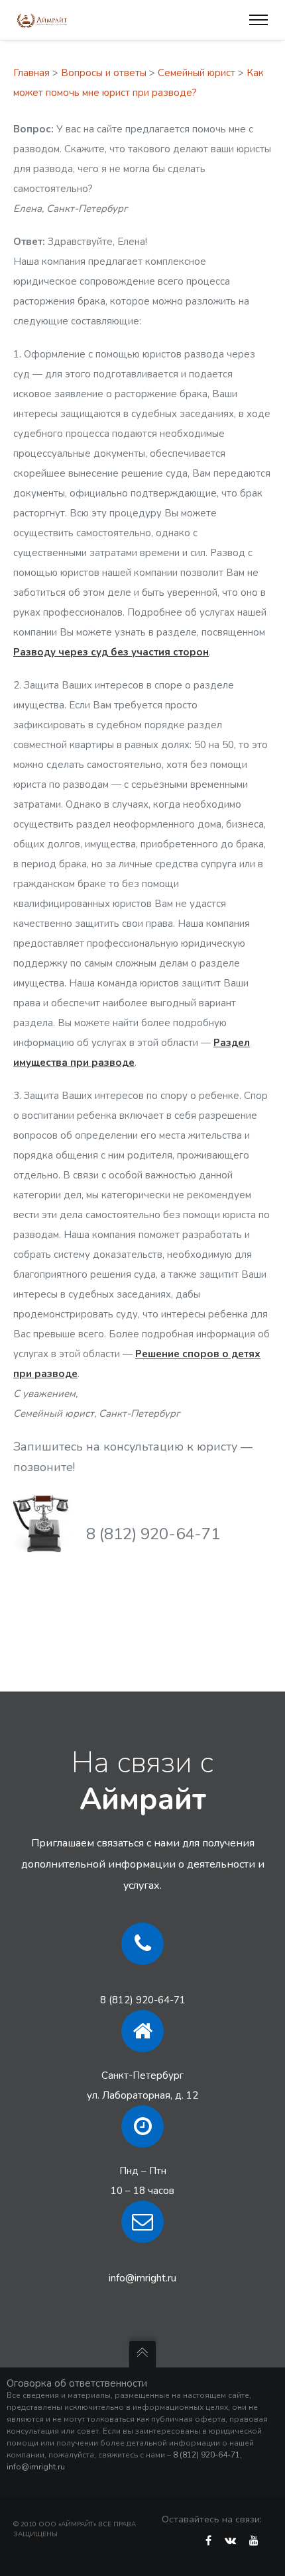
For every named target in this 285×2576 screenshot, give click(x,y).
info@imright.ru (142, 2278)
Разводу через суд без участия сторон (111, 652)
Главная (31, 73)
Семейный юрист (197, 73)
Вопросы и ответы (104, 73)
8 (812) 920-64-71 (143, 2000)
